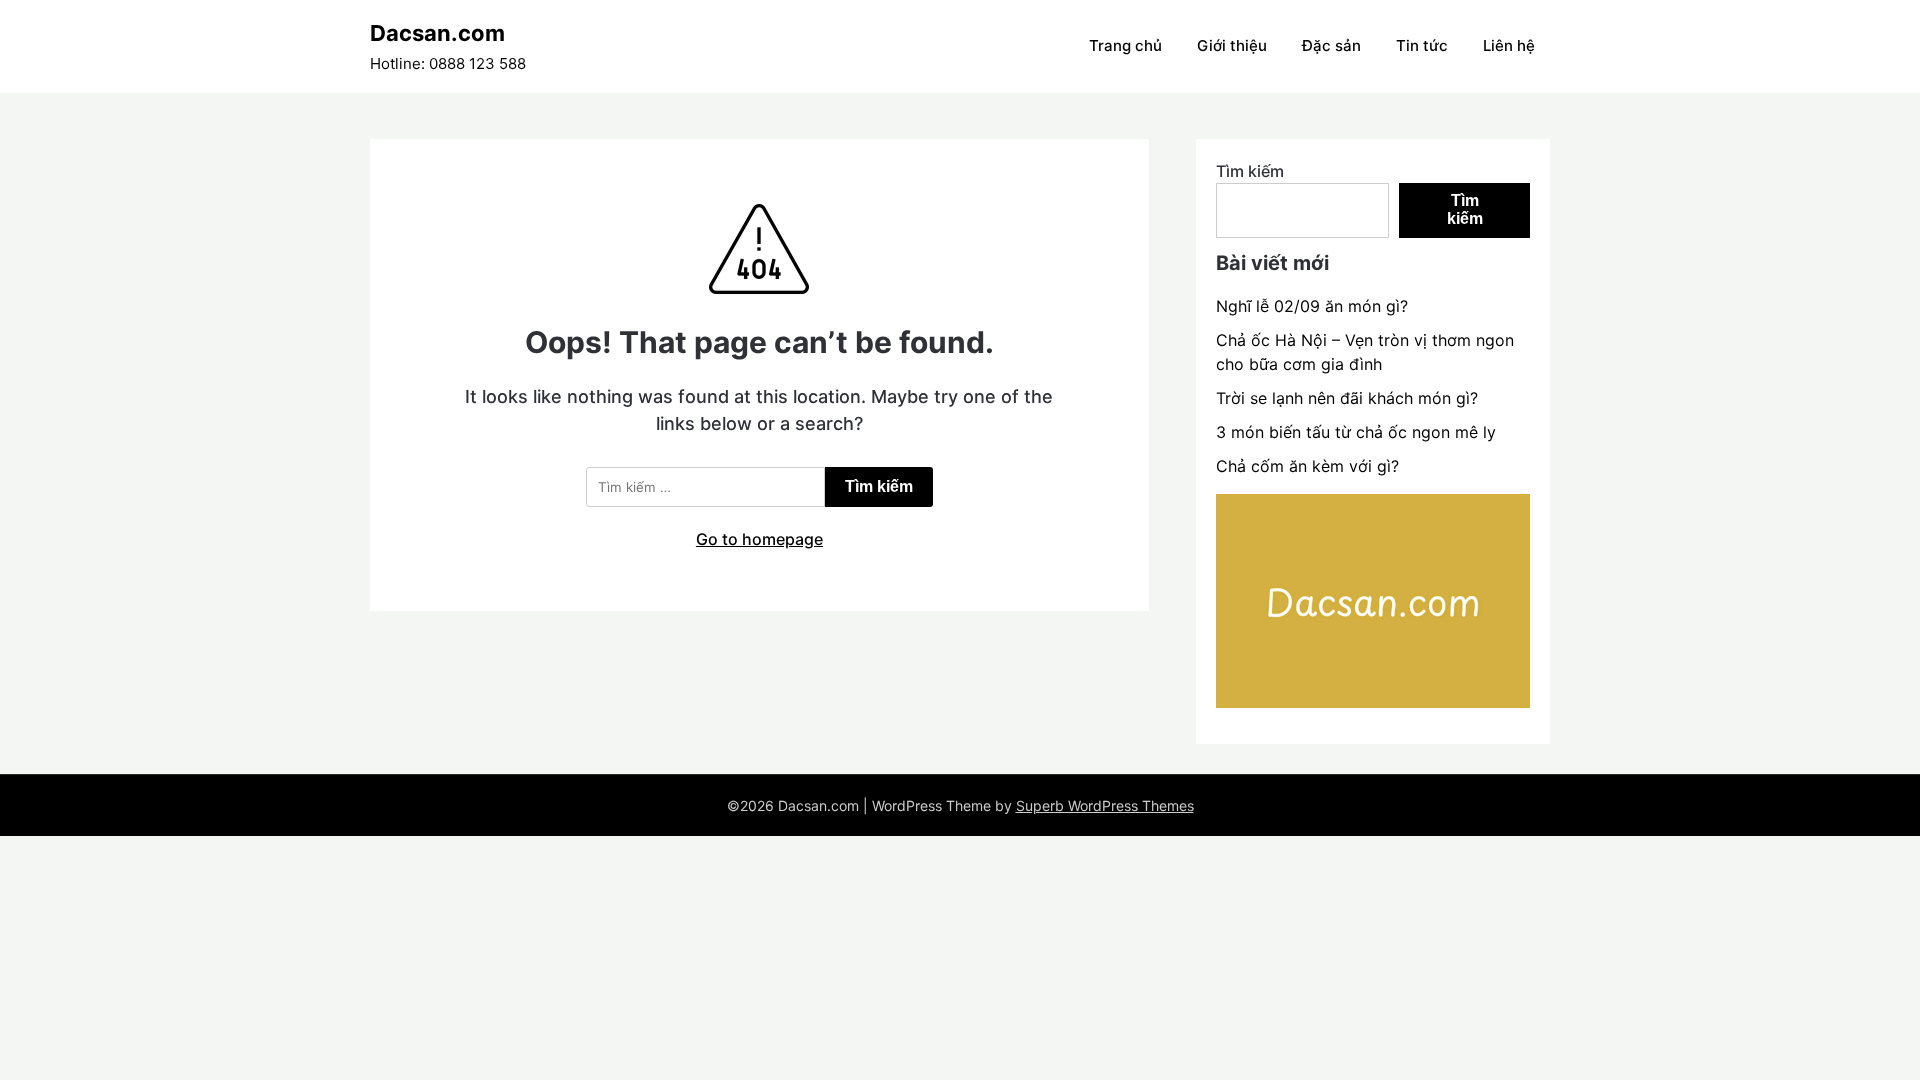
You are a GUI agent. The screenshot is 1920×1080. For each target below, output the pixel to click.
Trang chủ (1125, 45)
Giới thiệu (1232, 45)
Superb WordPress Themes (1105, 805)
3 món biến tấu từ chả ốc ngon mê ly (1356, 432)
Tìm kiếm (1250, 171)
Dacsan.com (437, 33)
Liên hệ (1509, 45)
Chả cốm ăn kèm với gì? (1307, 466)
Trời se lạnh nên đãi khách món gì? (1347, 398)
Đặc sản (1331, 45)
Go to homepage (759, 539)
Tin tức (1422, 45)
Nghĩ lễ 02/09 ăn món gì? (1312, 306)
